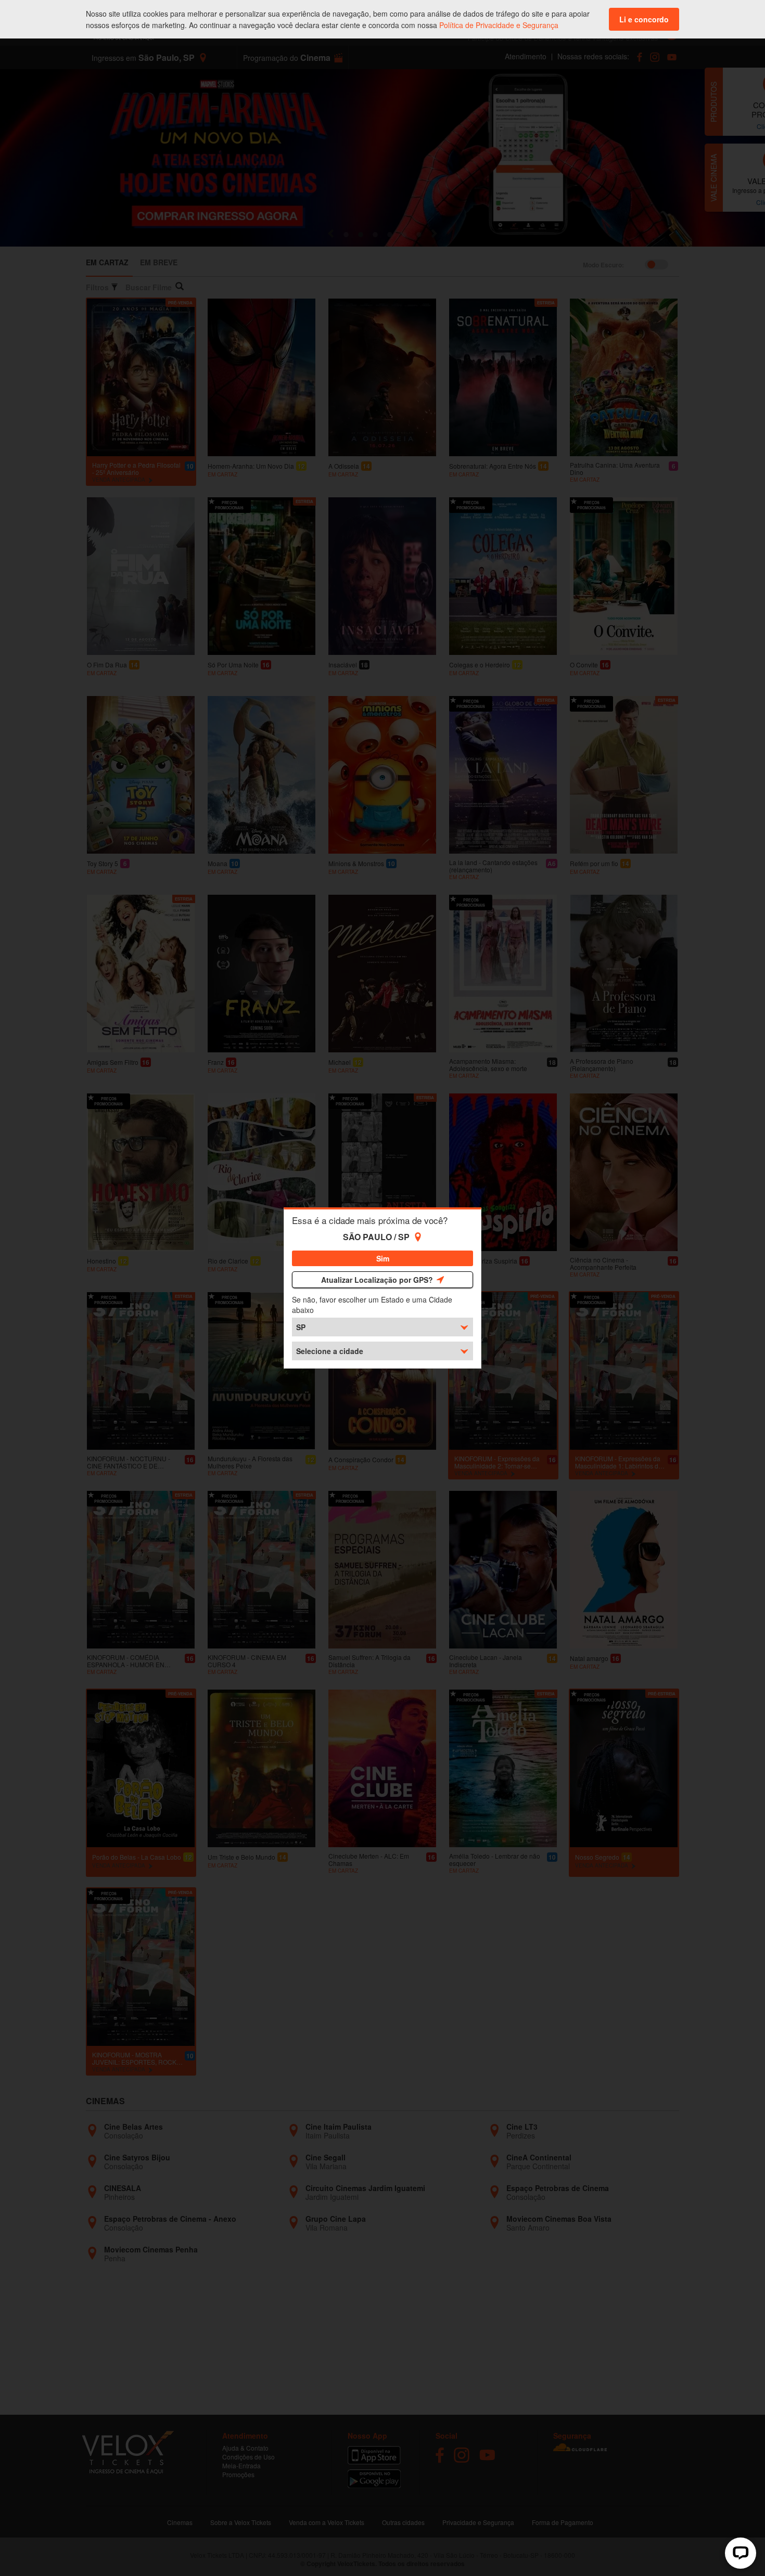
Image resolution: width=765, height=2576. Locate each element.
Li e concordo (644, 19)
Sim (383, 1258)
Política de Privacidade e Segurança (499, 25)
